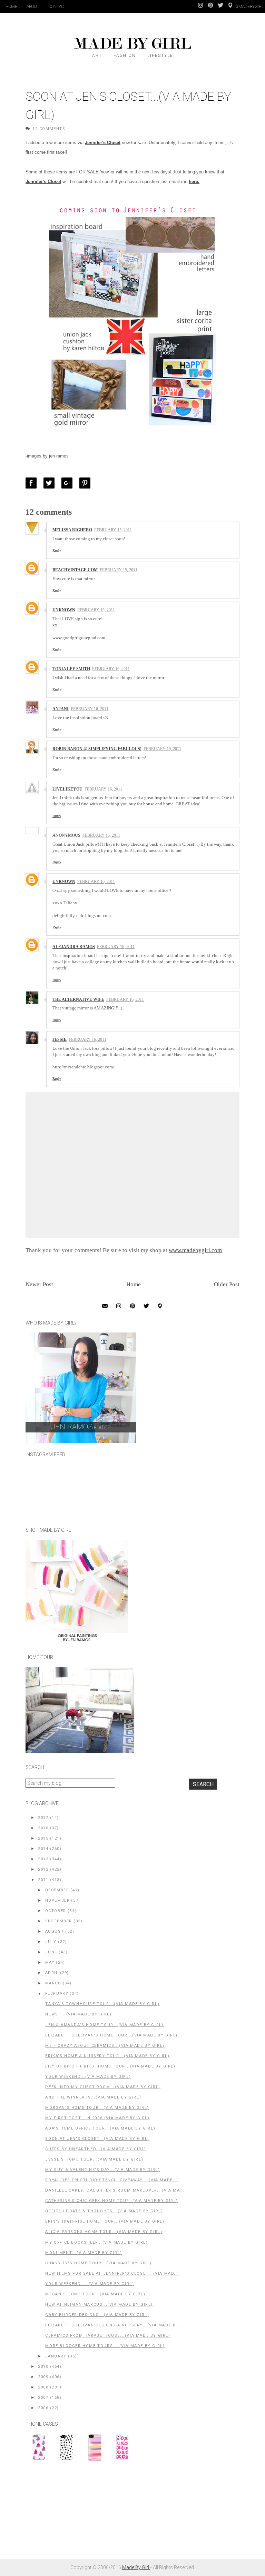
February (57, 1994)
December (57, 1890)
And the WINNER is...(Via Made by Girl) (93, 2097)
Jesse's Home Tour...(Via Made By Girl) (94, 2159)
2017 (43, 1818)
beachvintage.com (75, 570)
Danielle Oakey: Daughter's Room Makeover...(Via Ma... (115, 2190)
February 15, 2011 (113, 530)
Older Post (227, 1284)
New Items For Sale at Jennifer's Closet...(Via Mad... (112, 2273)
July (51, 1942)
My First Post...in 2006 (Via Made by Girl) (97, 2118)
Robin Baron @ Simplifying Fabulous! (97, 749)
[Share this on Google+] (69, 483)
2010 (43, 2367)
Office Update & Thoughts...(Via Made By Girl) (104, 2211)
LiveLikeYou (67, 789)
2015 (43, 1838)
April (52, 1973)
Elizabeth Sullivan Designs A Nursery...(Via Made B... (113, 2325)
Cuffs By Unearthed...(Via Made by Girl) (96, 2149)
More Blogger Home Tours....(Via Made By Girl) (105, 2346)
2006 (43, 2408)
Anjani (61, 709)
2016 (43, 1828)
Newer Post (39, 1284)
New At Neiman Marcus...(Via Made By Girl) (99, 2305)
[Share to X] (51, 483)
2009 (43, 2377)
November (58, 1900)
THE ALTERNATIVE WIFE (78, 999)
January (56, 2356)
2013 (43, 1859)
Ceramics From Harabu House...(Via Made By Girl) (108, 2336)
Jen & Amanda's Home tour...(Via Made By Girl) (104, 2025)
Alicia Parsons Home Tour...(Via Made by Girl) (104, 2232)
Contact (57, 7)
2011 (43, 1880)
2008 (43, 2387)
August (55, 1931)
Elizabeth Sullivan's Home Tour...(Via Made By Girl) (111, 2035)
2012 (43, 1869)
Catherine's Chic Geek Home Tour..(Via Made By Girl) (112, 2201)
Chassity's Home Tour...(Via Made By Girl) (99, 2263)
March (53, 1983)
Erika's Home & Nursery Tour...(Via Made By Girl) (107, 2056)
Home (11, 7)
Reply (57, 550)
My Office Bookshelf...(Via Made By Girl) (96, 2242)
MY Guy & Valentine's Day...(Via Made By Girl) (102, 2170)
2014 (43, 1849)
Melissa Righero (72, 530)
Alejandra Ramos (74, 947)
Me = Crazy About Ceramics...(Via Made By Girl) (105, 2046)
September (59, 1921)
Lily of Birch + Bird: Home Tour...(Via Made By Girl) (110, 2066)
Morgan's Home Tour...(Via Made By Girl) (97, 2108)
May (50, 1963)
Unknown (64, 610)
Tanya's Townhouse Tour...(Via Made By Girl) (102, 2004)
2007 (43, 2398)
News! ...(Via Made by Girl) (78, 2014)
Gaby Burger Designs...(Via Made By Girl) (97, 2315)
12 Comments (49, 129)
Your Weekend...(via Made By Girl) (88, 2077)
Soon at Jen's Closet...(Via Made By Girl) (97, 2139)
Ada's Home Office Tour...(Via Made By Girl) (100, 2128)
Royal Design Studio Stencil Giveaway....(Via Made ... (112, 2180)
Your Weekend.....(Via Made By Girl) (90, 2284)
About (33, 7)
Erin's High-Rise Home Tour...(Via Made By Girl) (105, 2221)
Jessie (60, 1039)
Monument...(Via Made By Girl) (84, 2253)
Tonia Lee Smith (71, 669)
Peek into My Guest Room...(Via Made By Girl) (103, 2087)
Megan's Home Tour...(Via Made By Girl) (95, 2294)
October (56, 1911)
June (51, 1952)
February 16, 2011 (111, 669)
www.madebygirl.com (195, 1250)
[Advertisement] (77, 2514)
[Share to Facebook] (33, 483)
